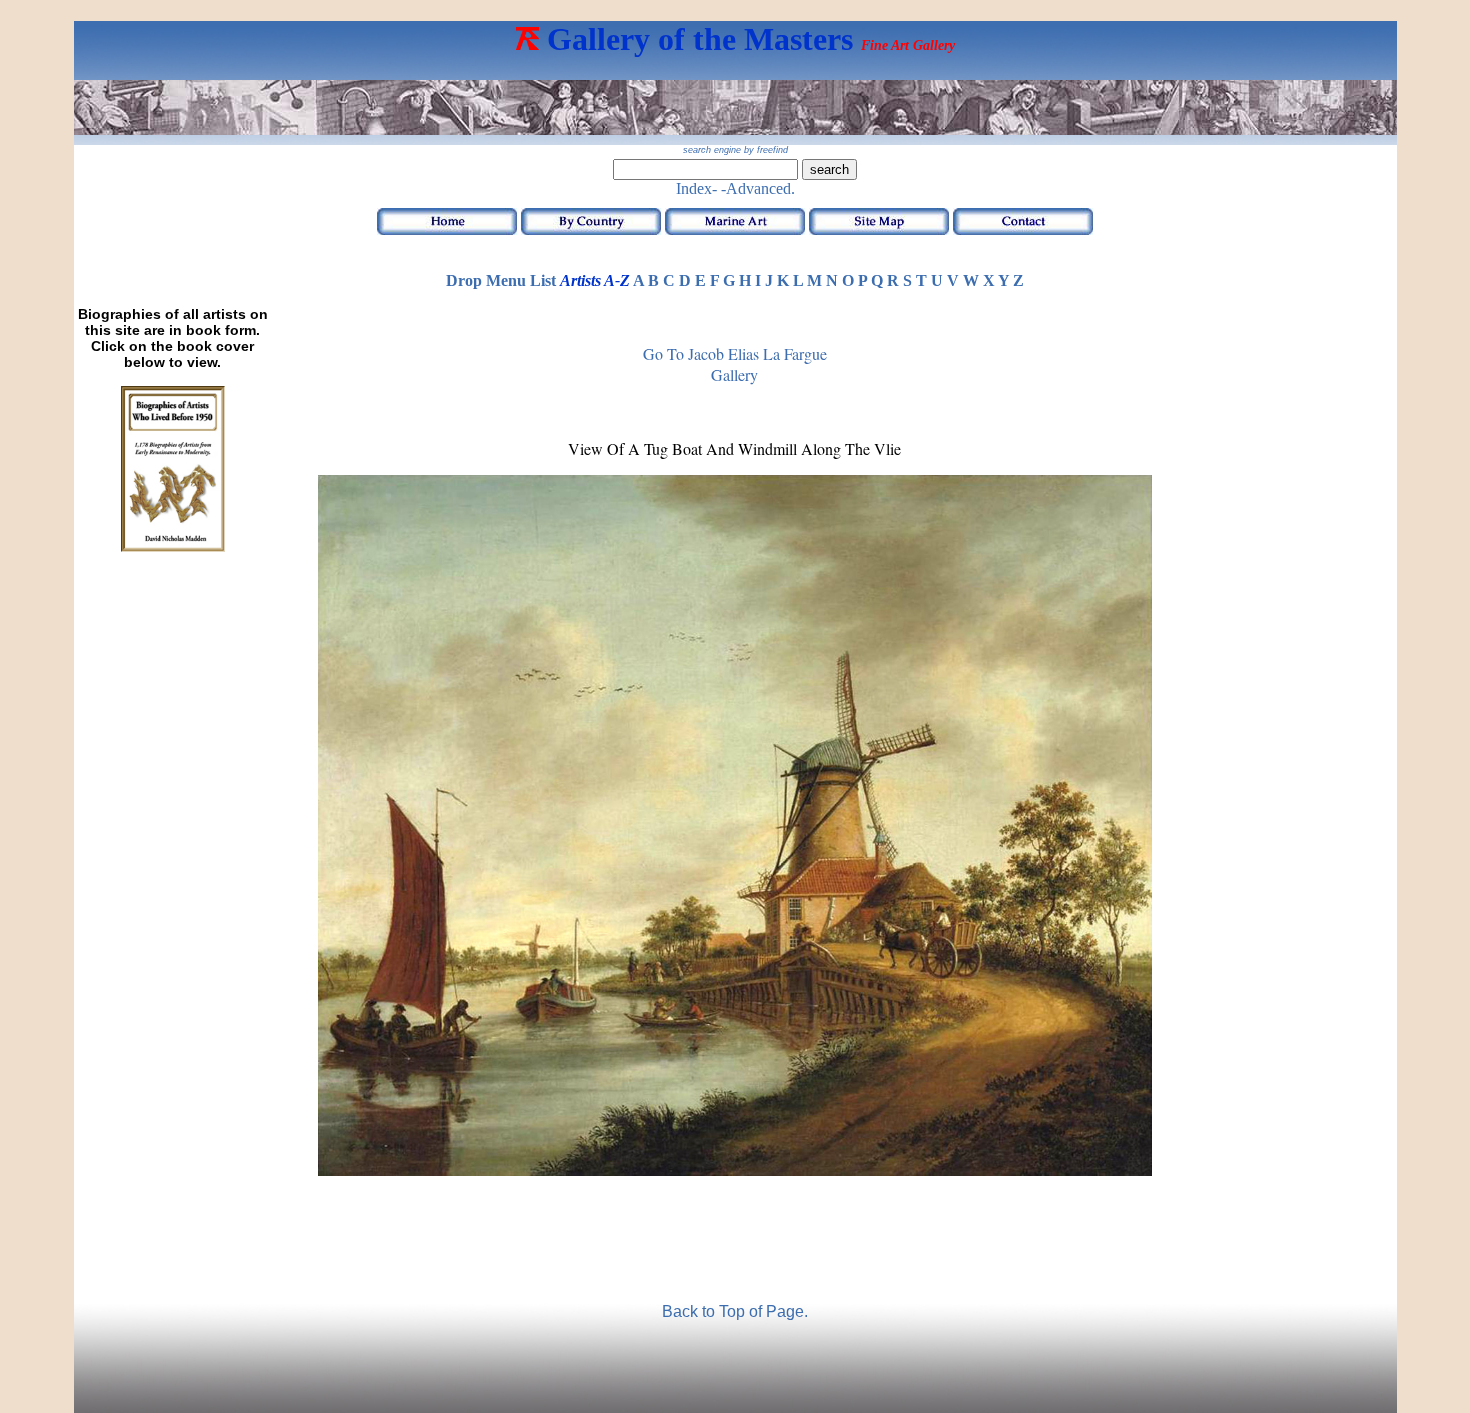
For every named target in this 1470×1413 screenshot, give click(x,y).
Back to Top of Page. (735, 1311)
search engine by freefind (735, 150)
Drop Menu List (501, 280)
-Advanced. (758, 188)
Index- (696, 188)
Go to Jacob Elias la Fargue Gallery (735, 364)
